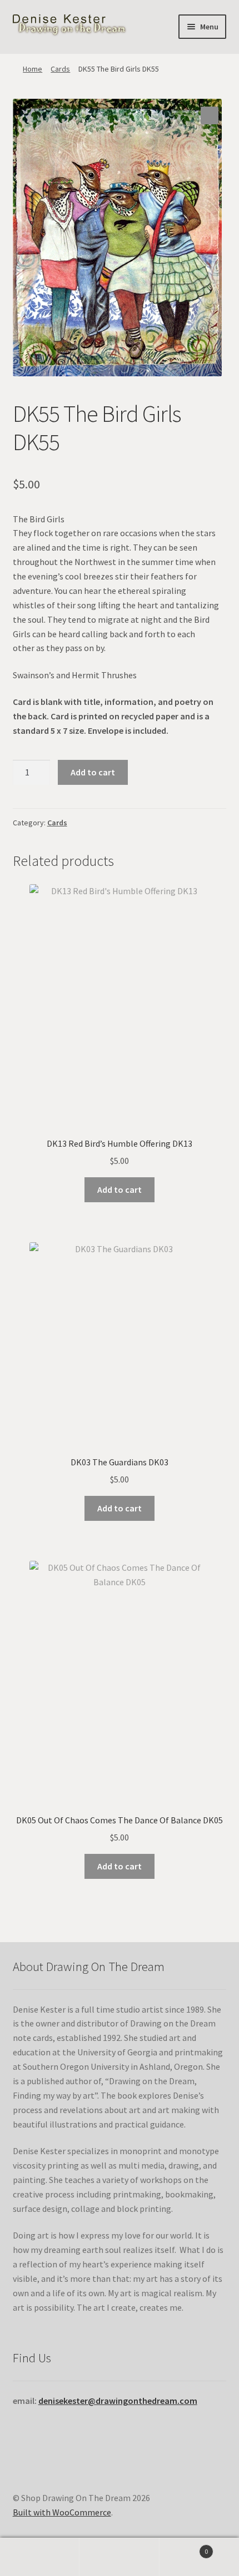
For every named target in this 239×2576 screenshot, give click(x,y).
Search (119, 2557)
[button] (210, 115)
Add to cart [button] (120, 1189)
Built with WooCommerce (62, 2512)
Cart (184, 2547)
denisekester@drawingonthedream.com (118, 2401)
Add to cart (93, 772)
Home (33, 69)
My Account (40, 2557)
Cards (60, 69)
